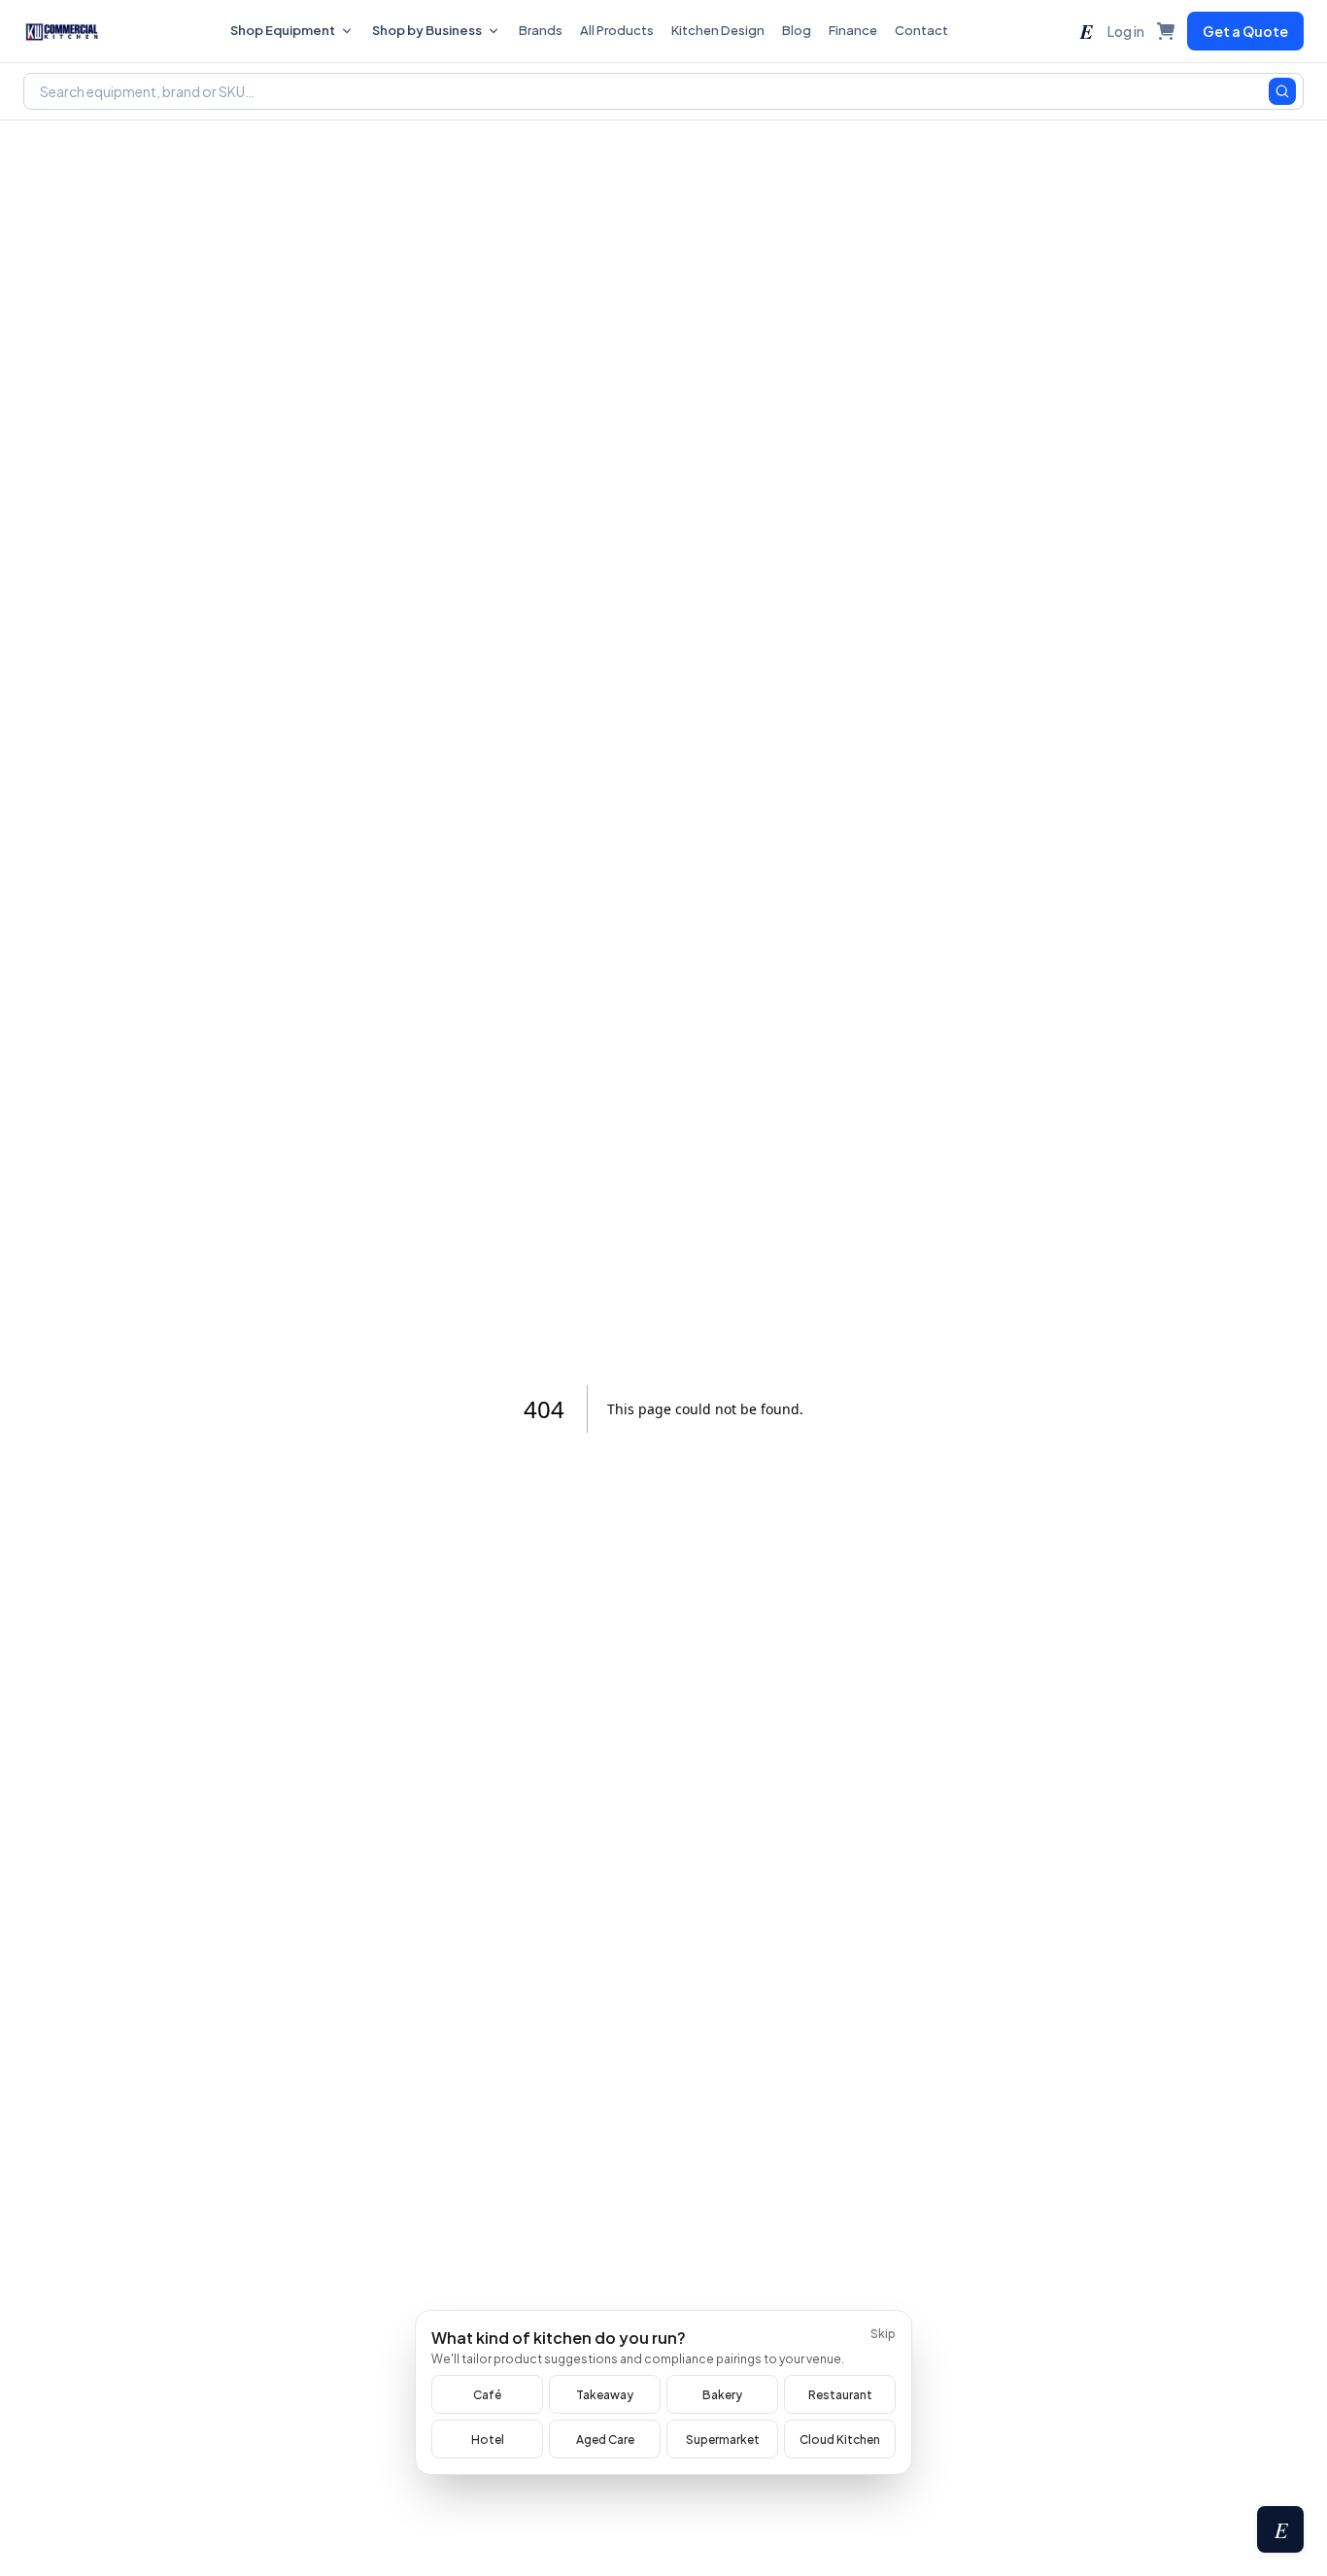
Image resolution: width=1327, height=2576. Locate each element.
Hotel (488, 2440)
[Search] (1282, 91)
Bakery (722, 2395)
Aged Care (605, 2440)
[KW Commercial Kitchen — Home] (62, 31)
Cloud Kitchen (840, 2440)
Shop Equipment (283, 30)
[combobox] (663, 91)
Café (487, 2395)
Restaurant (840, 2395)
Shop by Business (427, 30)
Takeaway (605, 2395)
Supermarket (723, 2440)
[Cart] (1166, 31)
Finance (853, 30)
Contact (921, 30)
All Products (617, 30)
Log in (1126, 31)
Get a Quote (1245, 31)
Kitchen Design (718, 30)
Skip (883, 2334)
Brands (541, 30)
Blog (797, 30)
